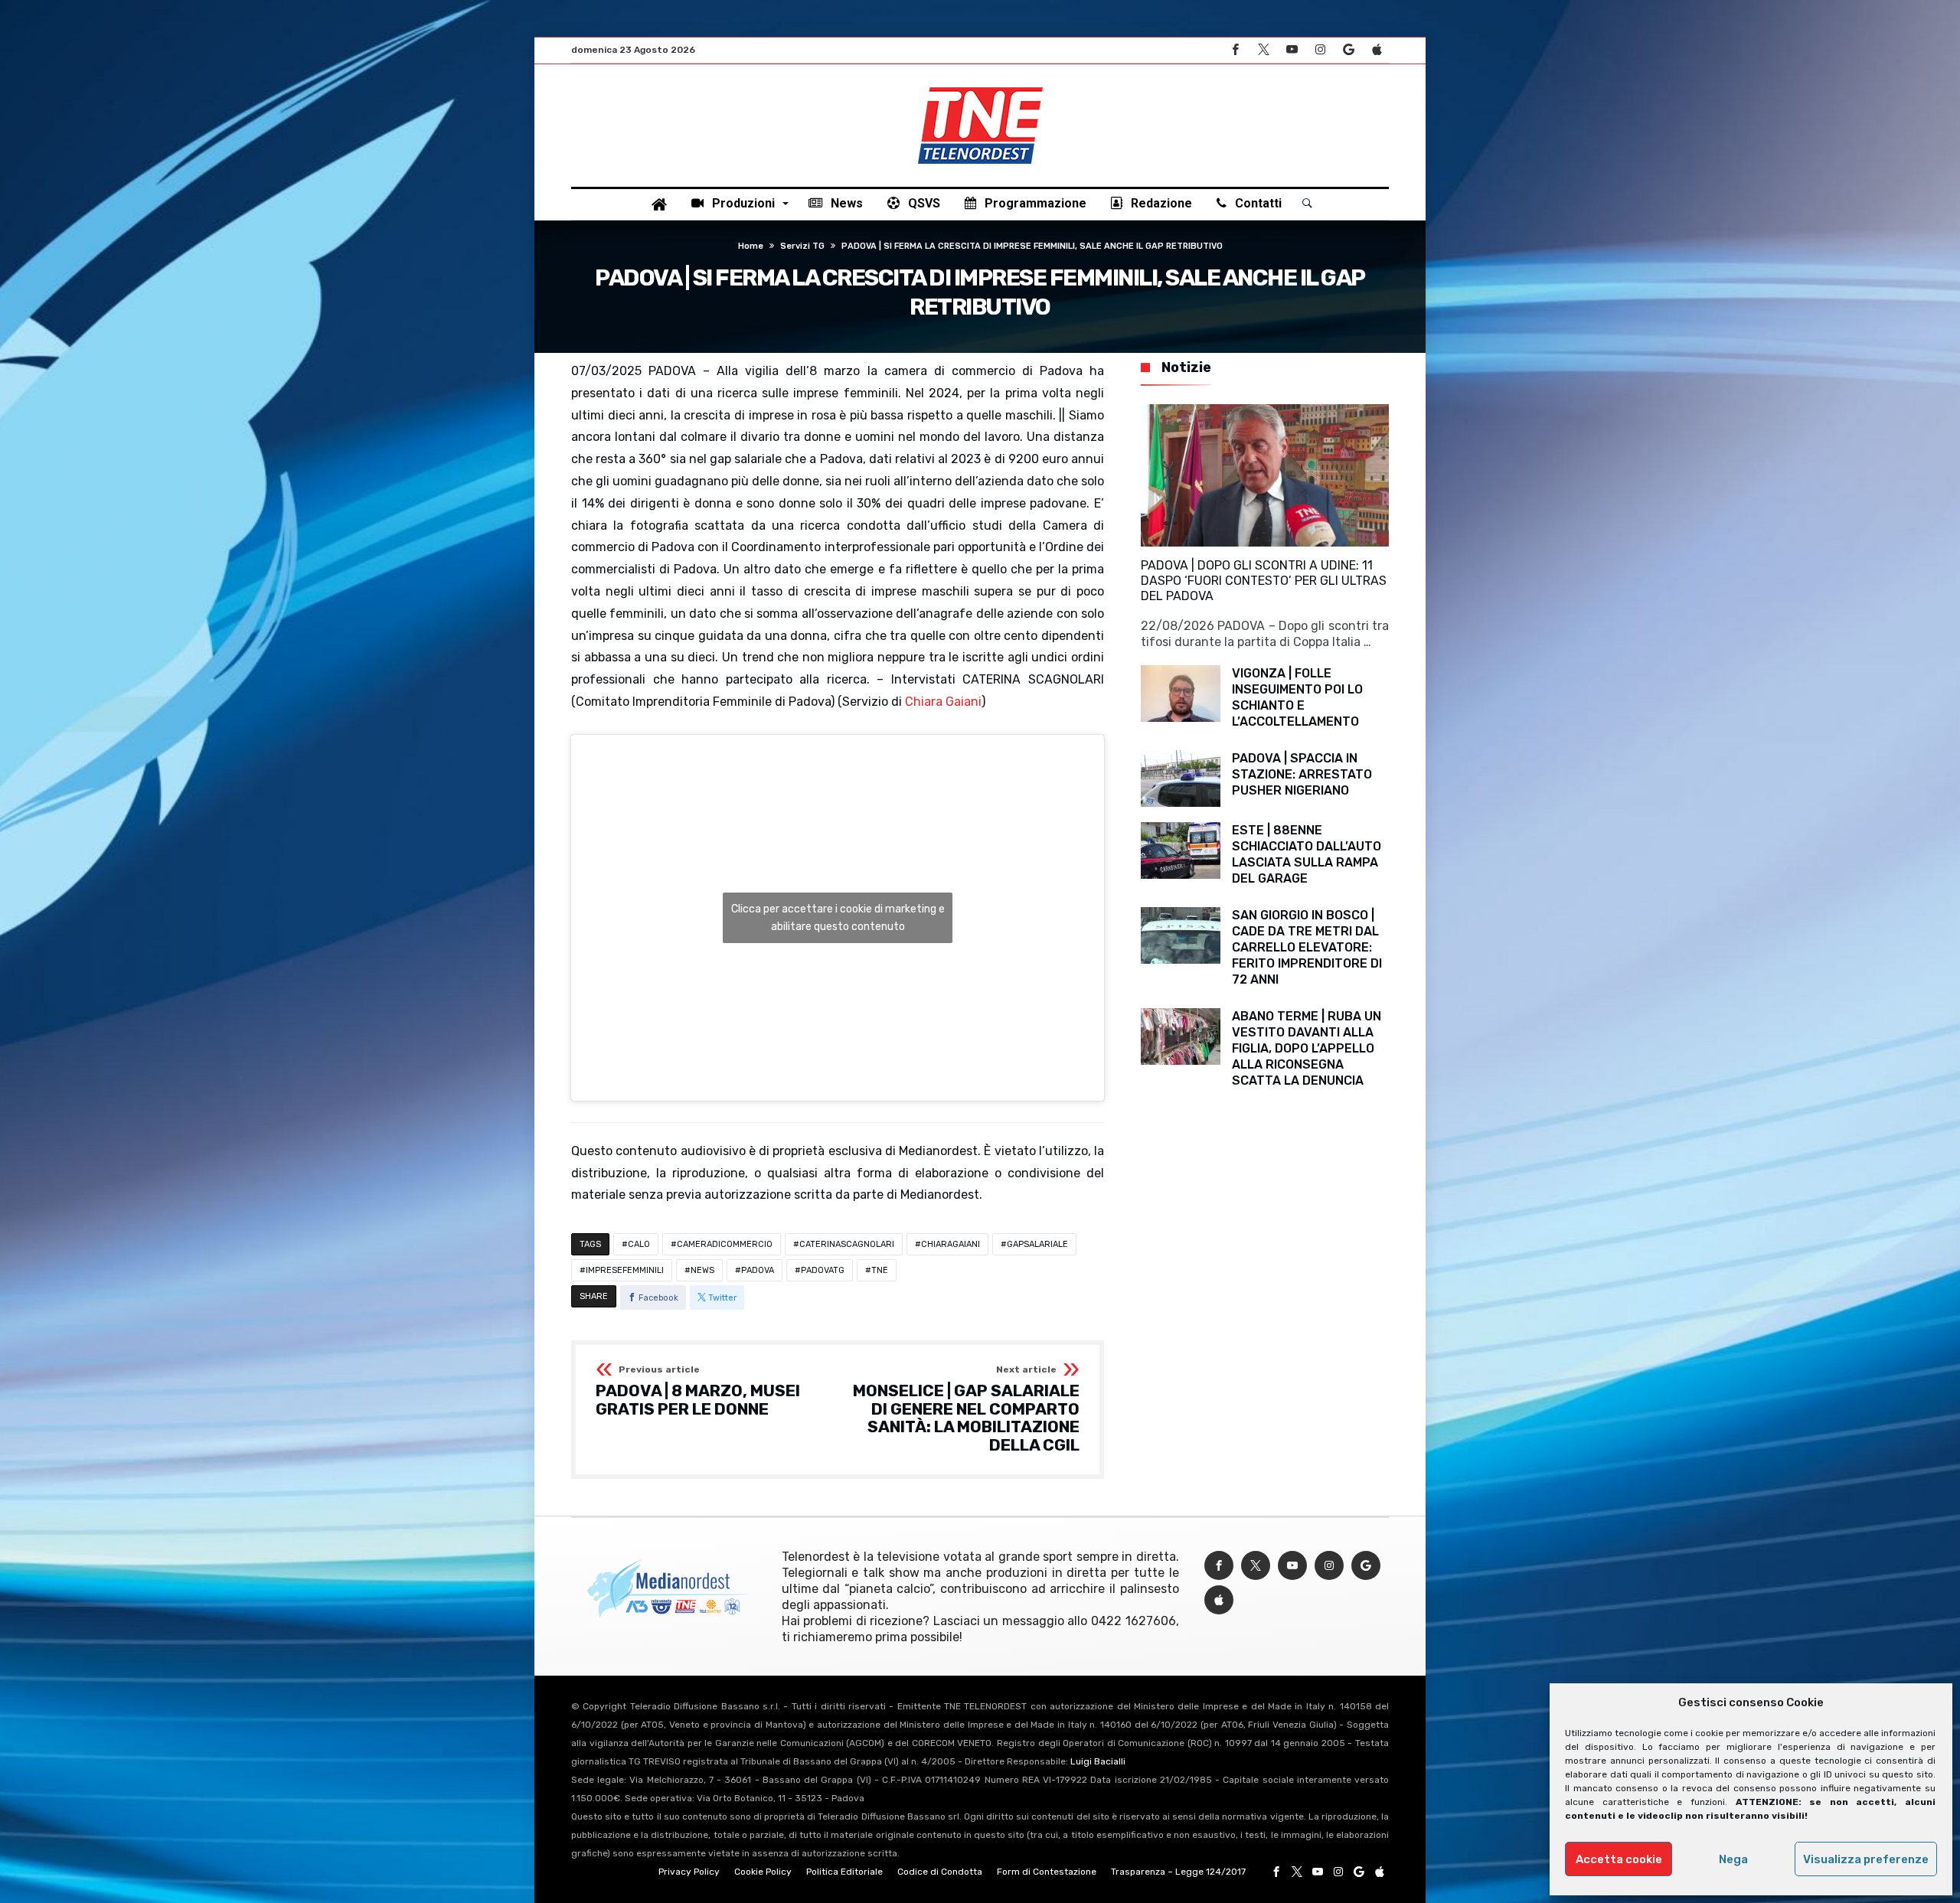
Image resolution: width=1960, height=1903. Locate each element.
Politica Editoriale (844, 1872)
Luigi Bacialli (1098, 1761)
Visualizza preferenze (1866, 1859)
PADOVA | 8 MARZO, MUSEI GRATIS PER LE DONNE (698, 1391)
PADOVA (758, 1270)
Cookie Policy (763, 1872)
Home (751, 246)
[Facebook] (1235, 50)
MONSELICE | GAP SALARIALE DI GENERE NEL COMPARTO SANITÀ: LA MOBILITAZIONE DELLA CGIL (966, 1410)
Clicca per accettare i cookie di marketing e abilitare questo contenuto (838, 918)
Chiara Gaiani (943, 702)
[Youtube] (1292, 50)
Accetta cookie (1619, 1859)
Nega (1733, 1859)
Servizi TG (802, 246)
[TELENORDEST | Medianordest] (980, 87)
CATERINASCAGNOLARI (847, 1244)
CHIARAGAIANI (951, 1244)
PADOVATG (823, 1270)
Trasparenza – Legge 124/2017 (1178, 1872)
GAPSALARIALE (1037, 1244)
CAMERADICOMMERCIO (725, 1244)
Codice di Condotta (940, 1872)
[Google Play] (1348, 50)
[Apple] (1377, 50)
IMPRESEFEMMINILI (625, 1270)
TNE (880, 1270)
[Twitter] (1263, 50)
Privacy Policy (689, 1872)
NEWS (702, 1270)
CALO (639, 1244)
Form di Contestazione (1047, 1872)
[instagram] (1320, 50)
